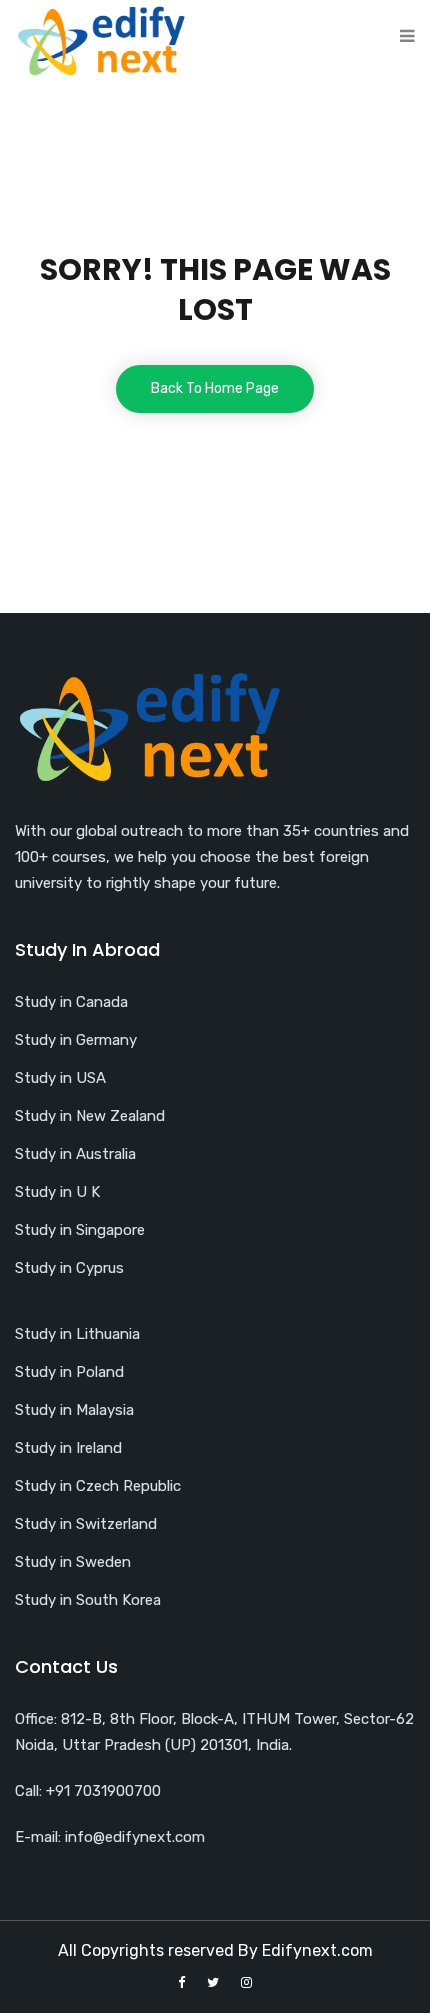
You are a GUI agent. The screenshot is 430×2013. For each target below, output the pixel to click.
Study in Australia (75, 1154)
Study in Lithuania (77, 1334)
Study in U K (57, 1192)
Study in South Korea (88, 1600)
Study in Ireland (68, 1448)
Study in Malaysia (74, 1410)
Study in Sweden (73, 1562)
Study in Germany (76, 1040)
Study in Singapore (80, 1230)
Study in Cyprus (69, 1268)
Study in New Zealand (90, 1116)
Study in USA (60, 1078)
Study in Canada (71, 1002)
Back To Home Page (215, 388)
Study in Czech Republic (98, 1486)
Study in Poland (69, 1372)
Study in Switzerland (86, 1524)
